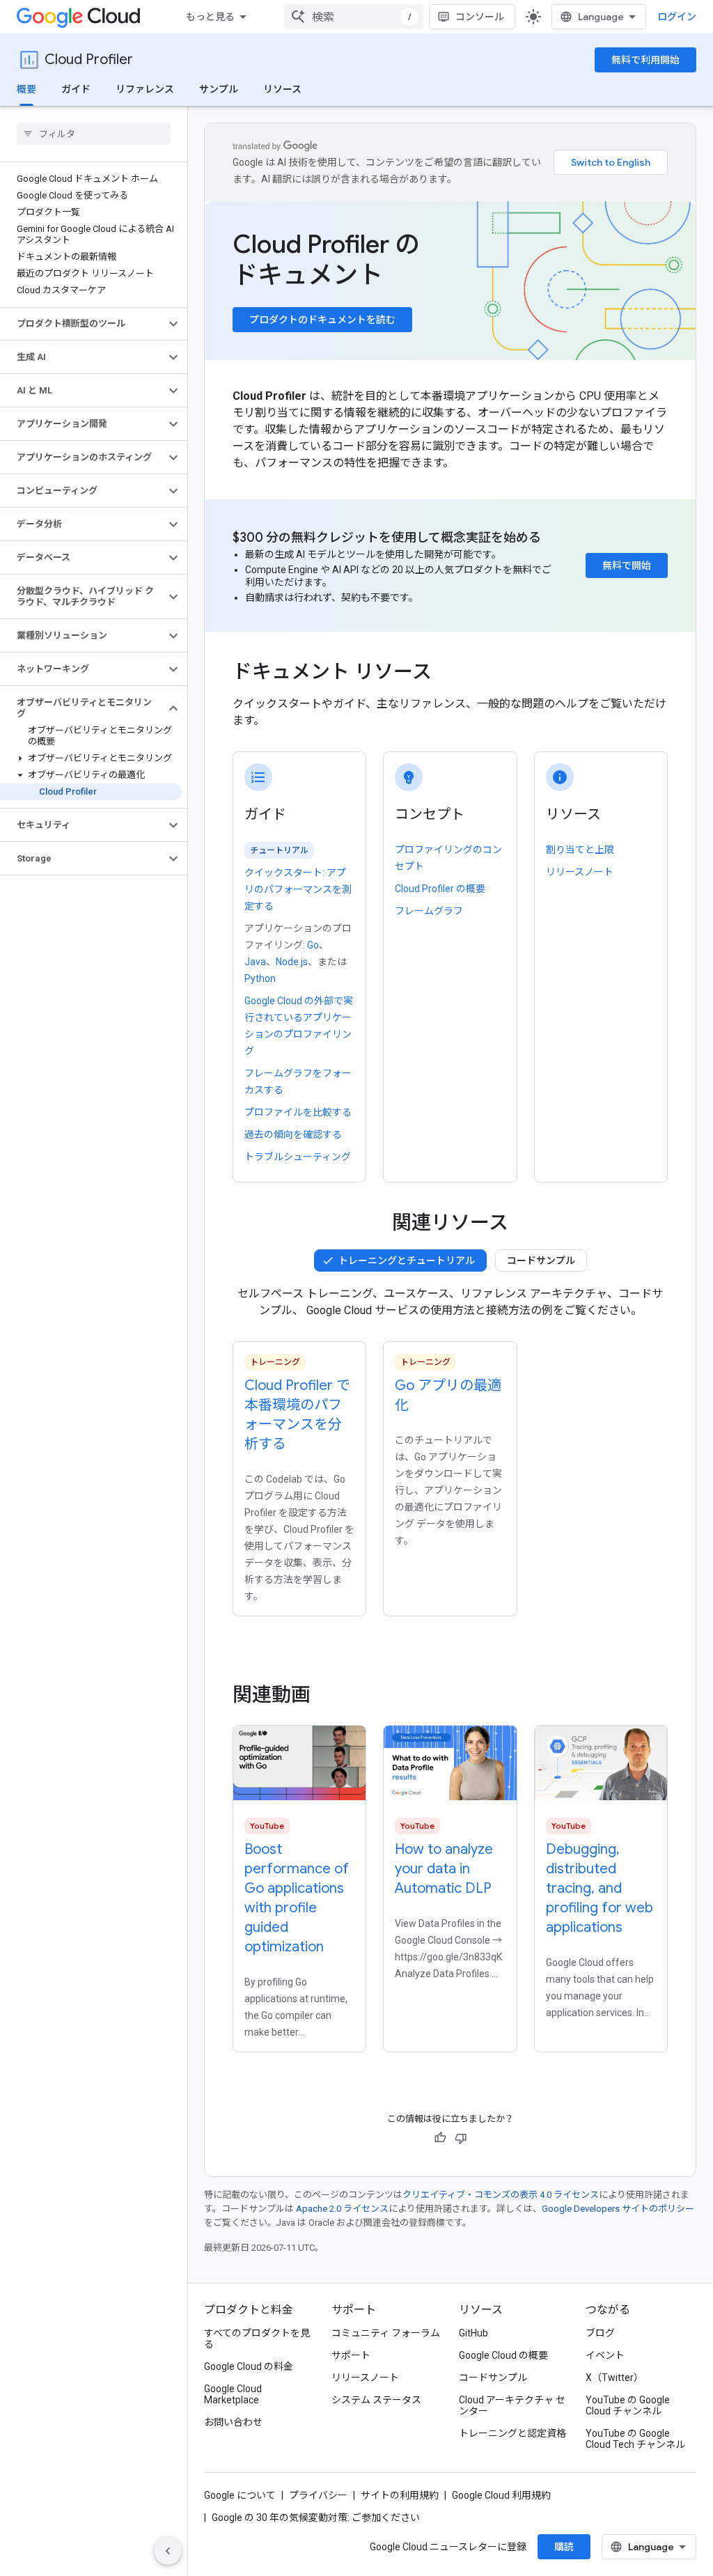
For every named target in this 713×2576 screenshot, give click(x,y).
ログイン (677, 17)
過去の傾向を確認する (293, 1134)
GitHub (473, 2333)
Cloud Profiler (89, 60)
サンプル (219, 89)
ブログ (600, 2333)
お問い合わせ (233, 2422)
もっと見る (210, 17)
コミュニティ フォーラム (386, 2333)
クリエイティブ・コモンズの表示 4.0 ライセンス (501, 2195)
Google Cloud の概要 (503, 2355)
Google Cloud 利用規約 (501, 2495)
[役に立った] (440, 2138)
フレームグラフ (429, 911)
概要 (26, 89)
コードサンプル (541, 1260)
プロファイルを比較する (298, 1112)
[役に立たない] (461, 2138)
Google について (240, 2495)
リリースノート (580, 872)
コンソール (480, 17)
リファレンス (145, 89)
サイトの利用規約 (400, 2495)
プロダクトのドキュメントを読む (322, 320)
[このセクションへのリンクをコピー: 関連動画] (329, 1695)
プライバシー (318, 2495)
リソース (282, 89)
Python (260, 978)
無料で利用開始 (645, 60)
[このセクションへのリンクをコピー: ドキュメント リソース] (446, 673)
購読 (564, 2547)
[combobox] (354, 17)
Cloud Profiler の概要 (440, 889)
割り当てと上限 (580, 850)
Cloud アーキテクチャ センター (512, 2405)
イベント (605, 2355)
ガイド (76, 89)
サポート (351, 2355)
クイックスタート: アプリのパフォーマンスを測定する (298, 889)
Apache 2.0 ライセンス (342, 2209)
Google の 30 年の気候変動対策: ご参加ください (316, 2518)
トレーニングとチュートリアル (407, 1260)
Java (255, 962)
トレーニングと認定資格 (512, 2433)
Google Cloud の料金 (249, 2366)
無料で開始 (627, 565)
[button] (83, 324)
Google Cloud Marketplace (233, 2394)
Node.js (292, 962)
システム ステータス (376, 2400)
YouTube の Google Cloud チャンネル (628, 2405)
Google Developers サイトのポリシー (618, 2209)
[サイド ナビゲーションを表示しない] (168, 2551)
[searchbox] (94, 134)
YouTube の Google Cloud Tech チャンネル (635, 2439)
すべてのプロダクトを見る (257, 2339)
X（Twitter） (614, 2378)
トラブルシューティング (298, 1157)
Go (313, 945)
